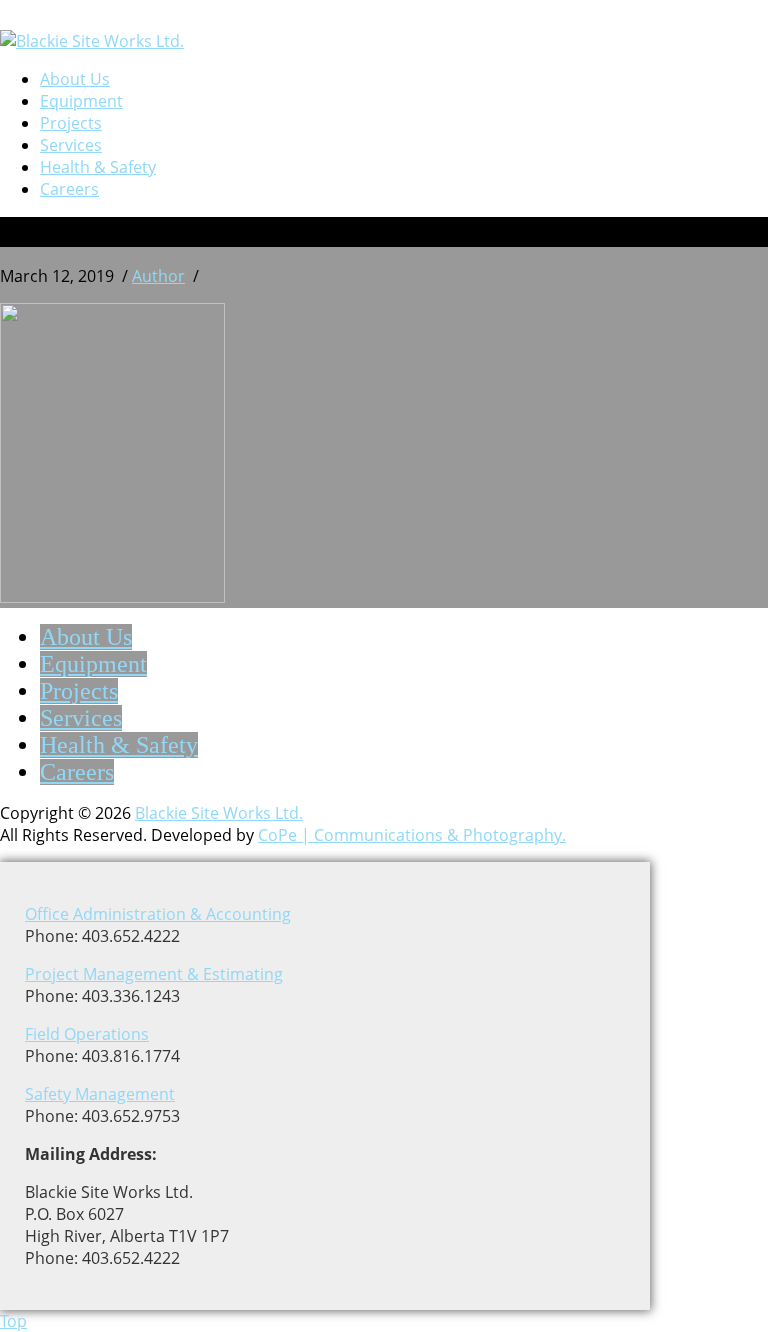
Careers (69, 189)
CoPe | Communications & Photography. (412, 835)
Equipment (81, 101)
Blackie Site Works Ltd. (219, 813)
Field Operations (87, 1034)
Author (158, 276)
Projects (71, 123)
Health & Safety (98, 167)
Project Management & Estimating (154, 974)
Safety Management (100, 1094)
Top (13, 1321)
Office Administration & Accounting (158, 914)
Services (71, 145)
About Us (75, 79)
